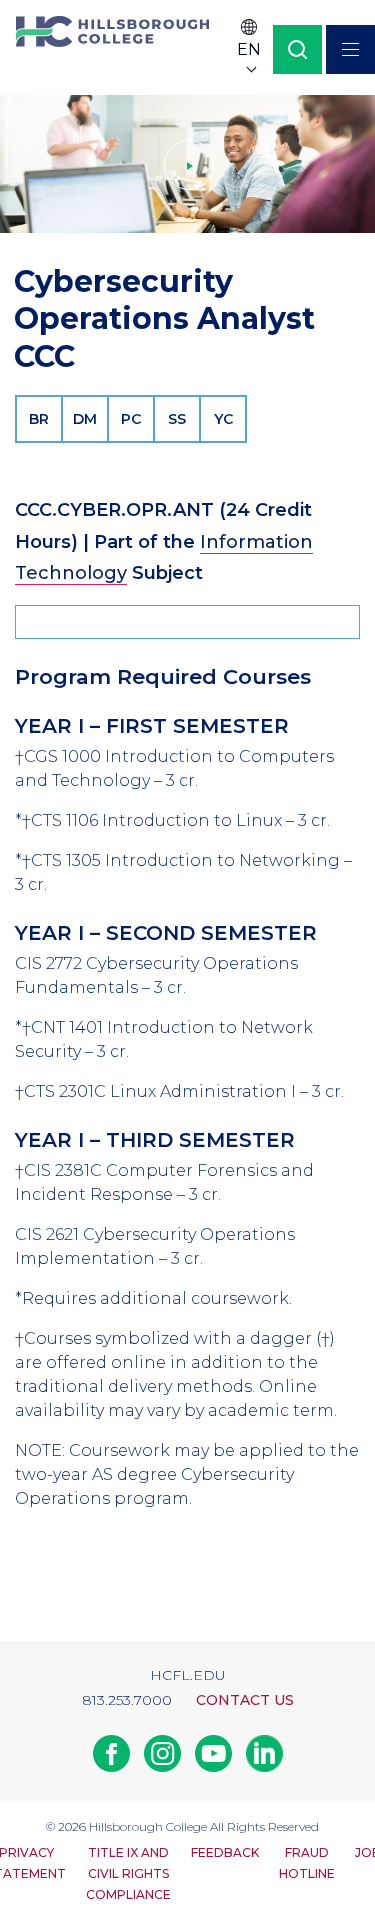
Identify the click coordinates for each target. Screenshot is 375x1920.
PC (131, 419)
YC (223, 419)
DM (85, 419)
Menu (350, 49)
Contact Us (245, 1700)
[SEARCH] (297, 49)
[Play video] (187, 164)
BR (39, 419)
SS (177, 419)
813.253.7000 (127, 1700)
